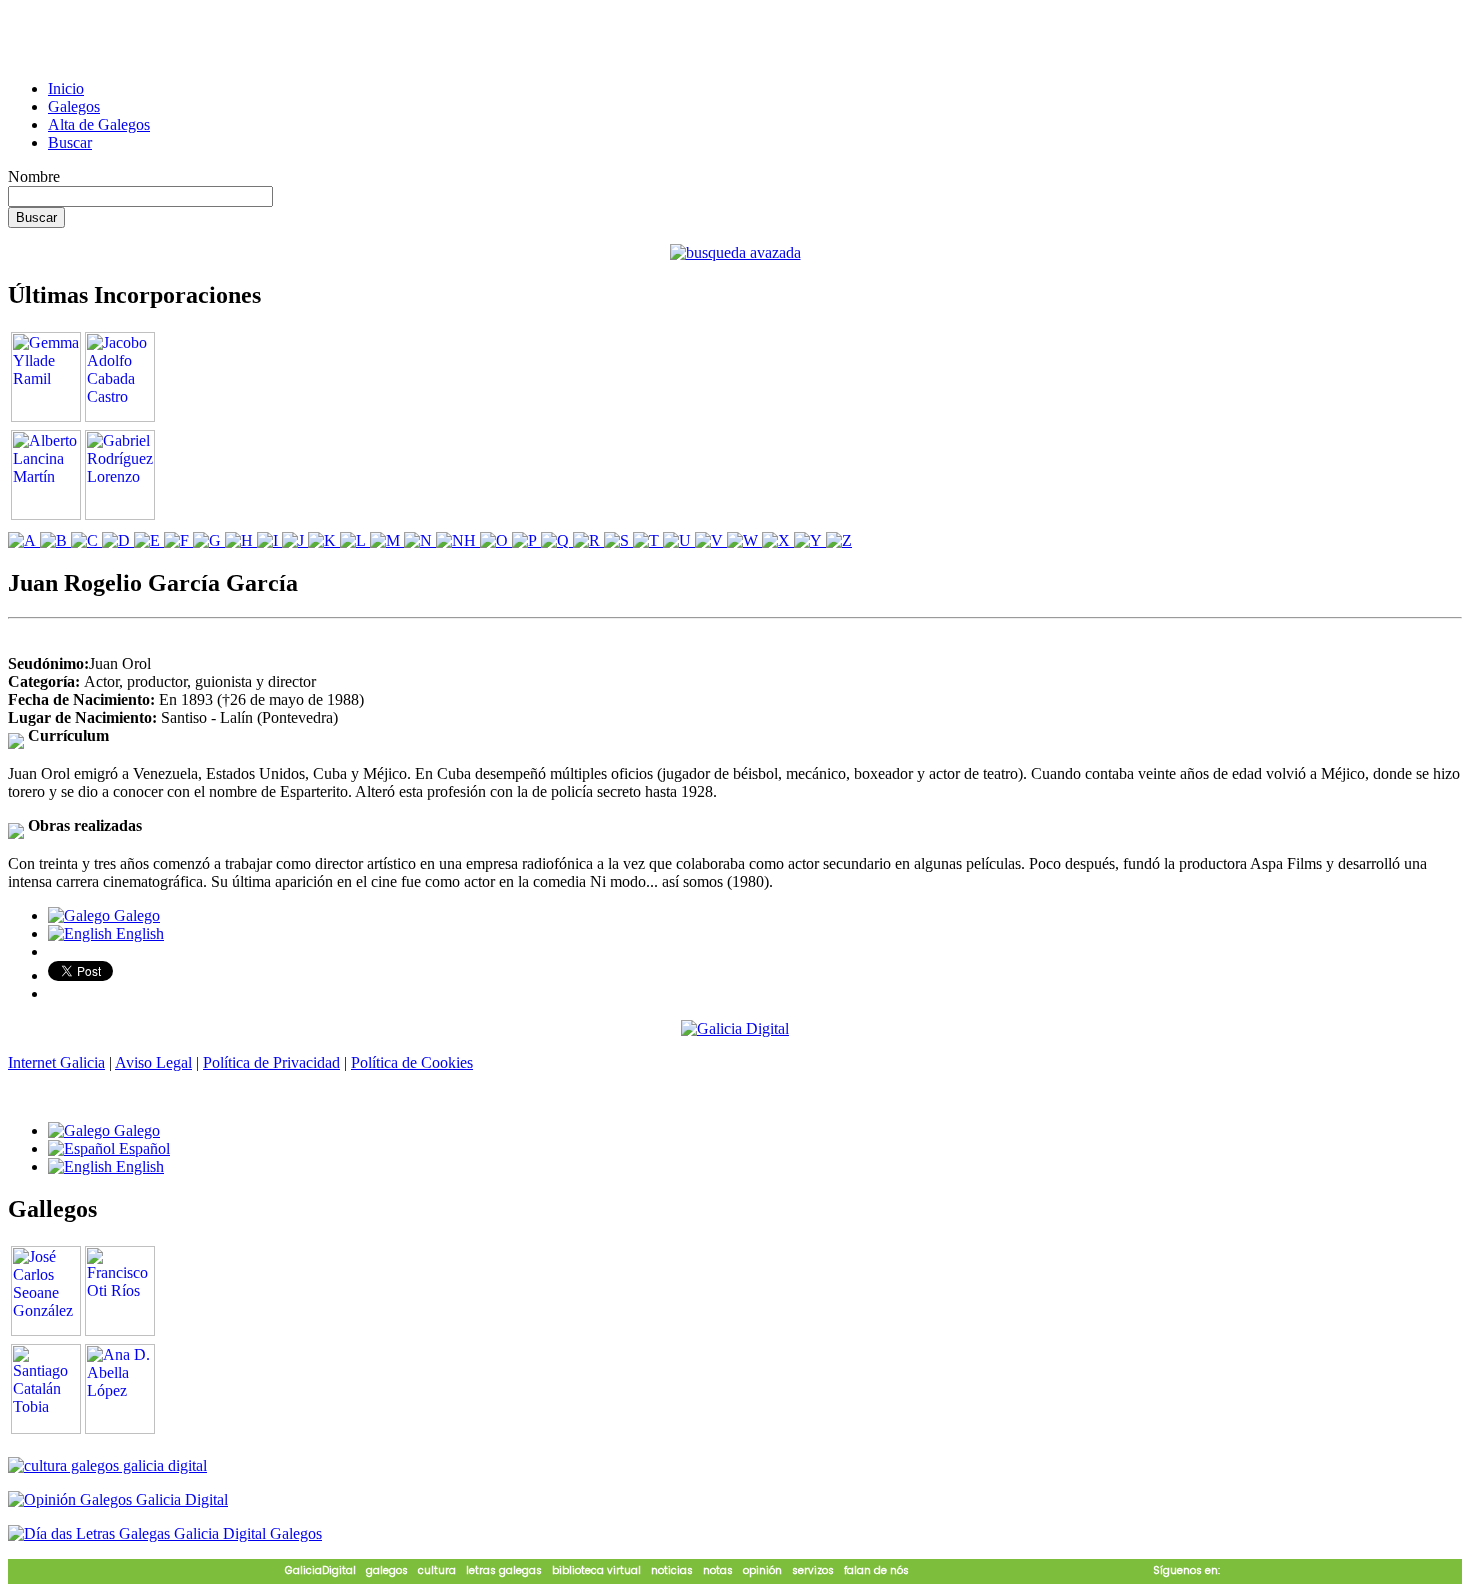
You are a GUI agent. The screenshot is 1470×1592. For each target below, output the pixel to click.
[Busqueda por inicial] (24, 540)
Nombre (34, 176)
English (138, 933)
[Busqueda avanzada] (735, 252)
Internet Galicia (56, 1062)
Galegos (74, 106)
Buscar (70, 142)
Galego (135, 915)
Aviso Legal (153, 1062)
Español (142, 1148)
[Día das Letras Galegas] (165, 1533)
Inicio (66, 88)
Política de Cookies (412, 1062)
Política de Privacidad (271, 1062)
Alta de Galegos (99, 124)
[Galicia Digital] (735, 1027)
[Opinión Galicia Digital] (118, 1499)
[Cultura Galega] (107, 1465)
